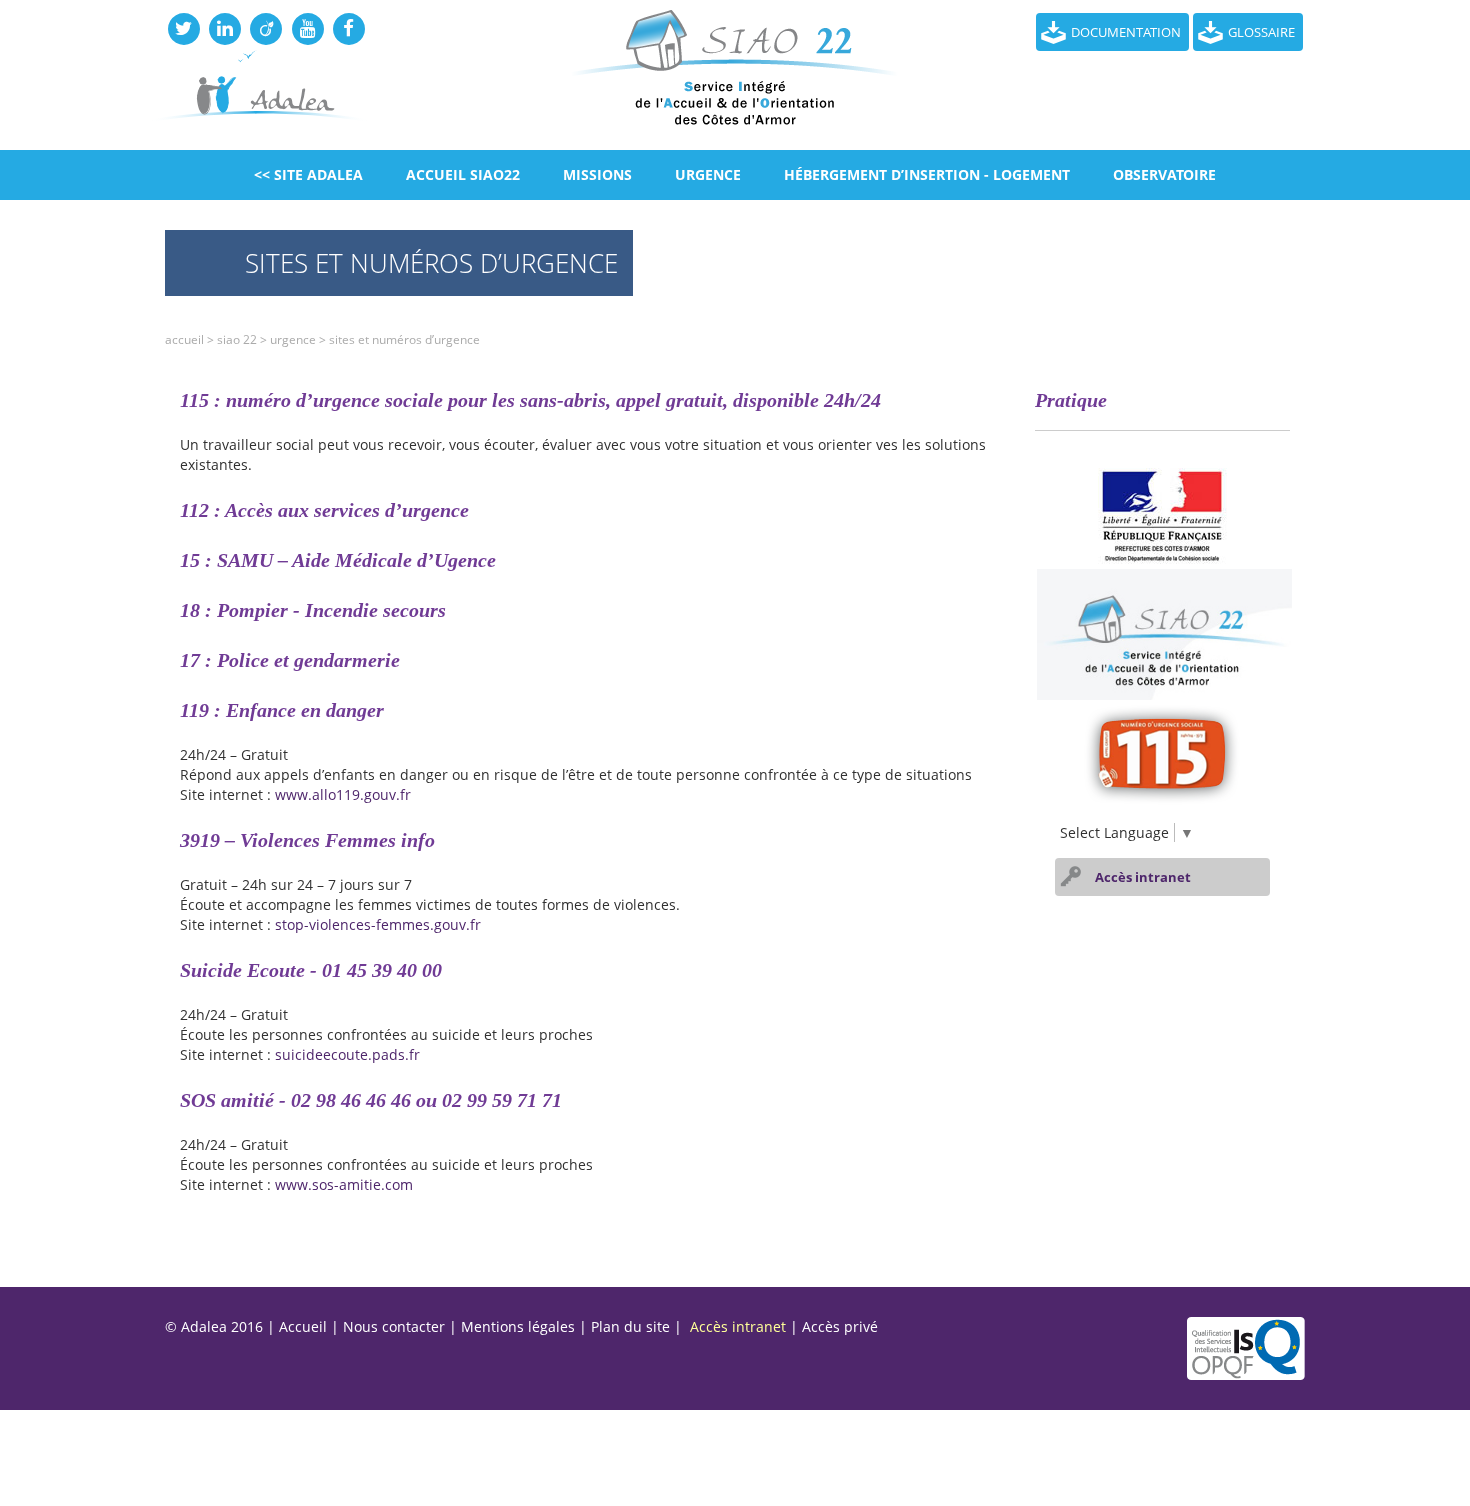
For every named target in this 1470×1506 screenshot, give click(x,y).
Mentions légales (518, 1326)
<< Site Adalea (308, 174)
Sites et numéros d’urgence (404, 339)
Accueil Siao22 (463, 174)
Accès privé (840, 1326)
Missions (597, 174)
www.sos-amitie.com (344, 1184)
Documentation (1126, 32)
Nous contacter (394, 1326)
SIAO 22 (237, 339)
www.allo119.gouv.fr (343, 794)
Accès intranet (1143, 877)
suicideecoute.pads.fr (347, 1054)
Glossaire (1261, 32)
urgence (708, 174)
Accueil (184, 339)
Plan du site (630, 1326)
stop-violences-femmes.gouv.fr (378, 924)
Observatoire (1164, 174)
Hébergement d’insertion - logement (927, 174)
